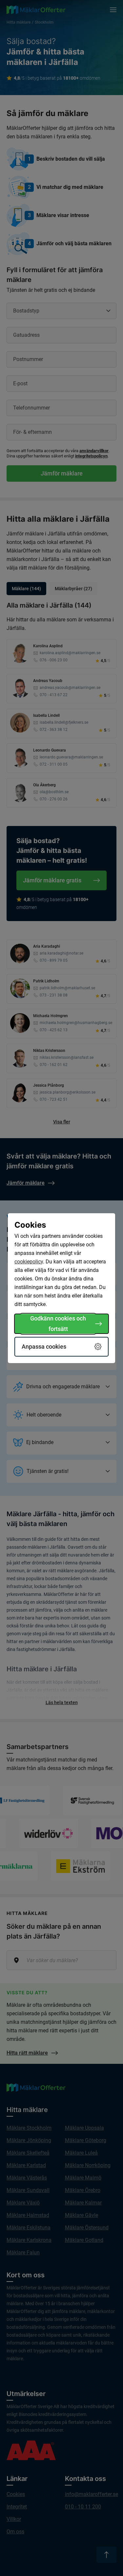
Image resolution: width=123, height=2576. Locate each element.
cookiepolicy (29, 1262)
